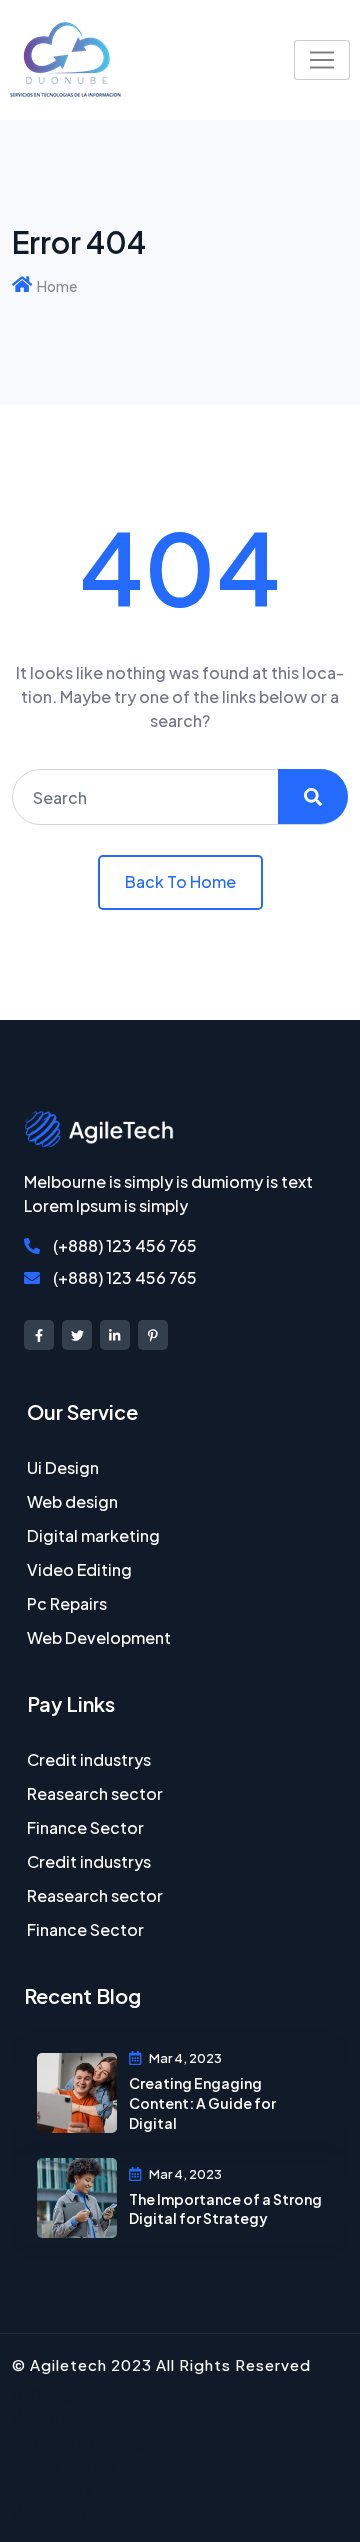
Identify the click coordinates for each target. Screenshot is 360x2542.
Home (57, 286)
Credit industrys (89, 1759)
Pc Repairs (67, 1603)
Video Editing (79, 1569)
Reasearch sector (95, 1793)
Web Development (99, 1637)
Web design (72, 1501)
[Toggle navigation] (322, 60)
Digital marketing (93, 1535)
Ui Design (63, 1467)
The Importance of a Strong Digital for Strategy (225, 2209)
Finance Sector (85, 1827)
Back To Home (180, 881)
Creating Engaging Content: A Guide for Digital (202, 2103)
